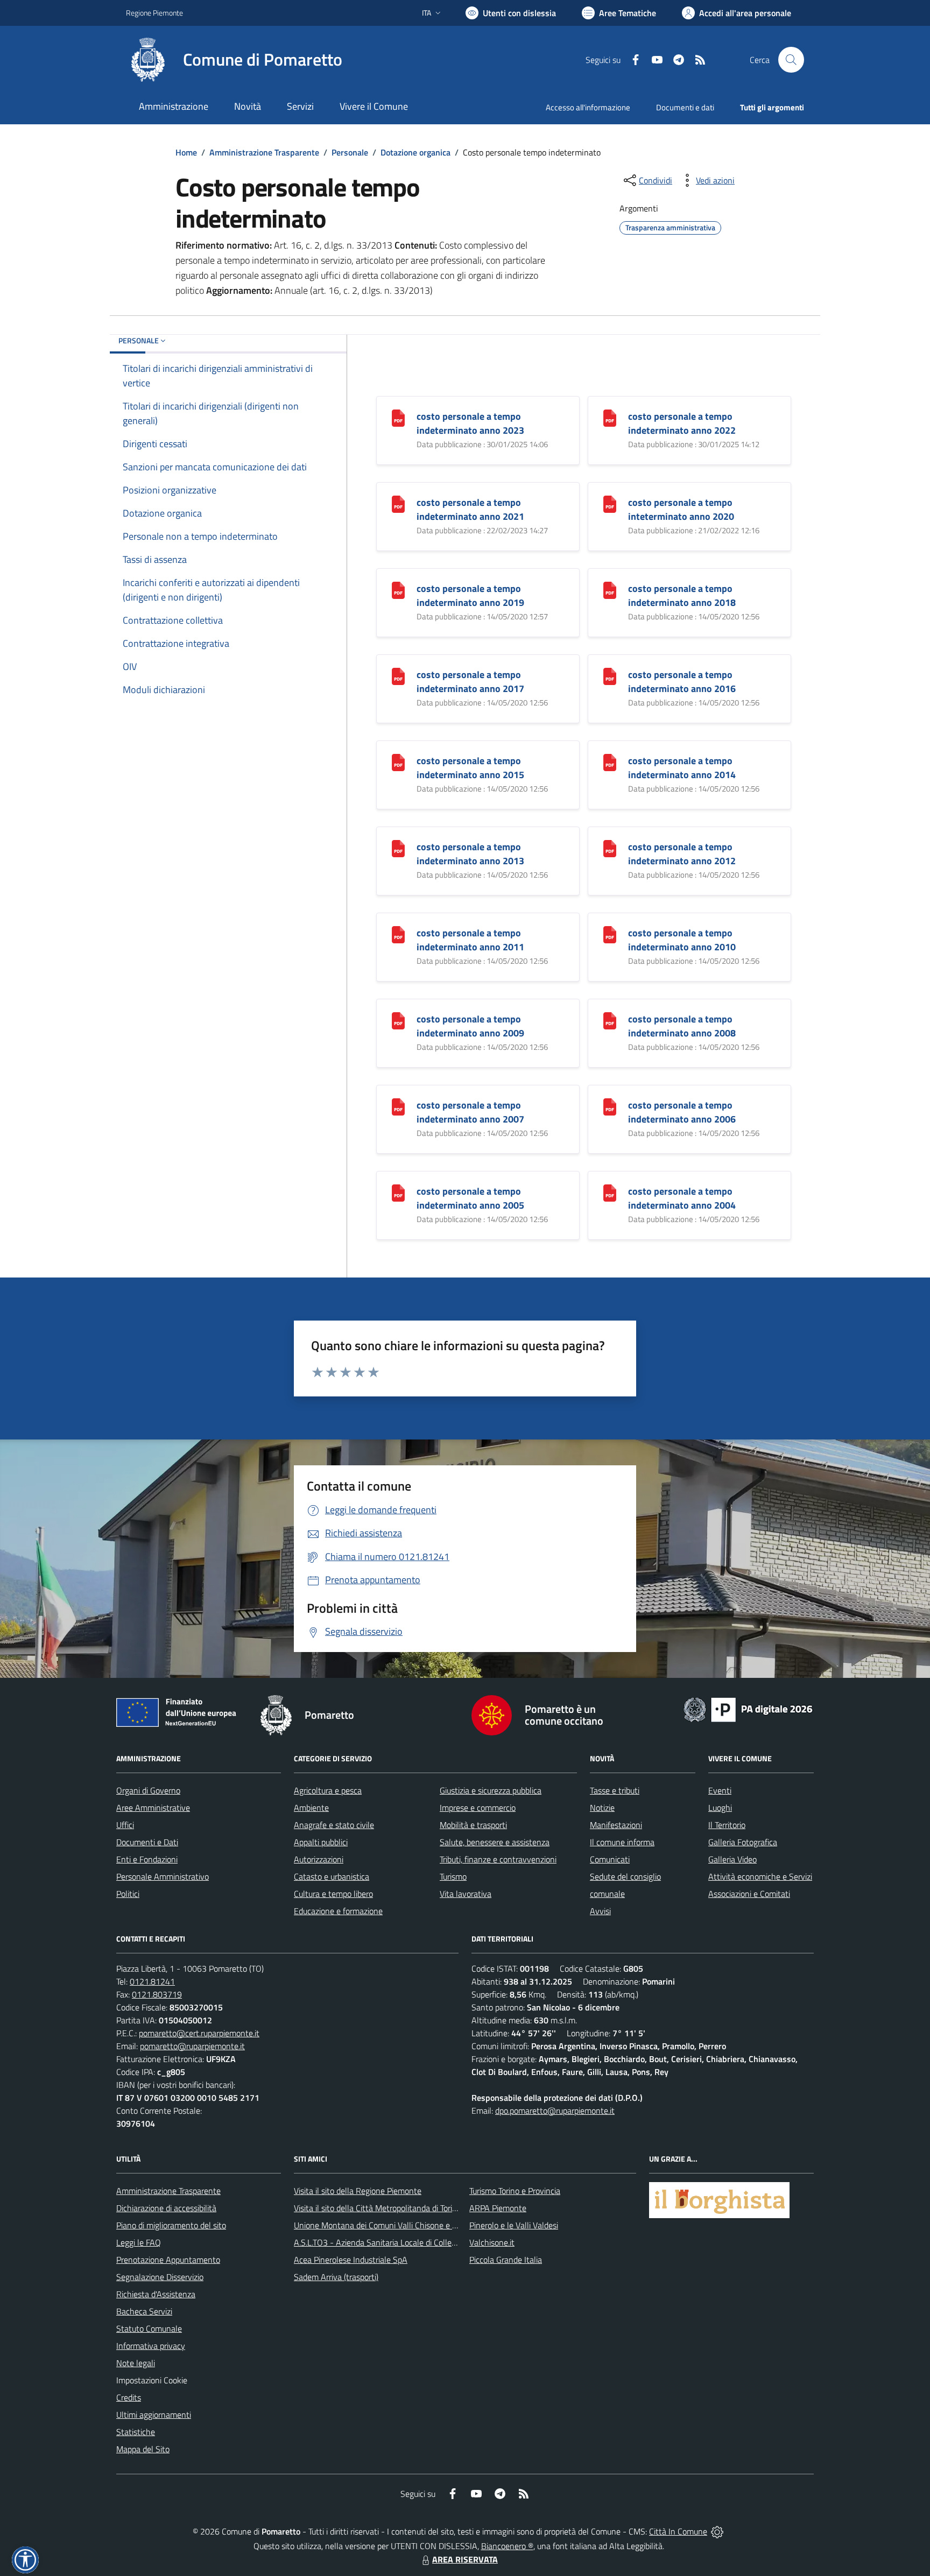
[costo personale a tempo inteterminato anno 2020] (610, 503)
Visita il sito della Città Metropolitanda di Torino (378, 2208)
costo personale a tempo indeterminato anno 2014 (682, 768)
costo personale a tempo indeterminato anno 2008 (682, 1026)
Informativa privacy (151, 2346)
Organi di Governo (148, 1790)
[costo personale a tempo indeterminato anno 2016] (610, 676)
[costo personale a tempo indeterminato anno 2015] (398, 762)
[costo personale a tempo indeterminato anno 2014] (610, 762)
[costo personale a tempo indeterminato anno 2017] (398, 676)
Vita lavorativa (466, 1894)
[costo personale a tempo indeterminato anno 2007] (398, 1106)
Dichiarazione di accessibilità (166, 2208)
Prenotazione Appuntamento (168, 2260)
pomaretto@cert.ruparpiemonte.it (199, 2033)
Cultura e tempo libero (333, 1894)
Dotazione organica (415, 152)
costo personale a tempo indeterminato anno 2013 (470, 854)
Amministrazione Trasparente (264, 152)
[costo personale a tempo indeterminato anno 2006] (610, 1106)
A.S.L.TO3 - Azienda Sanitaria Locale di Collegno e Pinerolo (398, 2242)
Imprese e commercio (478, 1808)
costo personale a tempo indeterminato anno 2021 (470, 509)
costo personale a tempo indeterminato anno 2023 (470, 423)
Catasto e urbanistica (332, 1876)
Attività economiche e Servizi (760, 1876)
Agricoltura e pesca (328, 1790)
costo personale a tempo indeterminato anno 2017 (470, 682)
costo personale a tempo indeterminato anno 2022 (682, 423)
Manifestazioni (616, 1825)
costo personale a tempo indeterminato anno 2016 (682, 682)
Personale (350, 152)
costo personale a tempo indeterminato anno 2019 (470, 595)
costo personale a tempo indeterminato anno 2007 (470, 1112)
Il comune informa (622, 1842)
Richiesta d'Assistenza (156, 2294)
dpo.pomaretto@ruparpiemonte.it (555, 2111)
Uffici (125, 1825)
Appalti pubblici (321, 1842)
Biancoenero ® (507, 2546)
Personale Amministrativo (163, 1876)
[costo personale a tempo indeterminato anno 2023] (398, 417)
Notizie (602, 1808)
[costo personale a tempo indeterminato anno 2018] (610, 590)
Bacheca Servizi (144, 2311)
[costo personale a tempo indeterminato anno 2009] (398, 1020)
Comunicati (610, 1859)
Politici (128, 1894)
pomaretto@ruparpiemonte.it (192, 2046)
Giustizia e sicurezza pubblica (491, 1790)
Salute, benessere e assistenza (495, 1842)
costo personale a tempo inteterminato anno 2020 (681, 509)
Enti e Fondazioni (147, 1859)
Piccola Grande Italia (506, 2260)
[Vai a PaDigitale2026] (748, 1709)
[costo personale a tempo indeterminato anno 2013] (398, 848)
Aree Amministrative (153, 1808)
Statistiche (136, 2432)
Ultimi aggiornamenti (154, 2415)
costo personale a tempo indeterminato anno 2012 (682, 854)
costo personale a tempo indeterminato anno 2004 (682, 1198)
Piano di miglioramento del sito (171, 2225)
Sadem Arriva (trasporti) (336, 2277)
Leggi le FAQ (139, 2242)
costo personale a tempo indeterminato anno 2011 (470, 940)
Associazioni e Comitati (749, 1894)
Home (186, 152)
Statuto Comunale (149, 2328)
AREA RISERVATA (465, 2559)
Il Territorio (727, 1825)
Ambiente (311, 1808)
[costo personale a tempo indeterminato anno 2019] (398, 590)
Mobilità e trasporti (473, 1825)
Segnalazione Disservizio (160, 2277)
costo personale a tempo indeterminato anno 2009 (470, 1026)
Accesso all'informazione (588, 107)
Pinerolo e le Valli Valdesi (514, 2225)
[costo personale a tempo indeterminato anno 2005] (398, 1192)
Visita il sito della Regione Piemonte (358, 2191)
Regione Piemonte (154, 13)
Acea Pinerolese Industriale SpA (351, 2260)
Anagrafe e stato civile (334, 1825)
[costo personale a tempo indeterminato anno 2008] (610, 1020)
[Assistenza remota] (717, 2531)
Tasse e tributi (615, 1790)
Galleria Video (732, 1859)
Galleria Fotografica (743, 1842)
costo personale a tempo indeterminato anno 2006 (682, 1112)
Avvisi (600, 1911)
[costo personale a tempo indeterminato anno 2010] (610, 934)
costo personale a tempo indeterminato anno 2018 (682, 595)
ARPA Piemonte (498, 2208)
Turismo (453, 1876)
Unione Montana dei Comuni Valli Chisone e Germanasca (395, 2225)
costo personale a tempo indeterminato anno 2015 (470, 768)
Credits (129, 2397)
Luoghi (720, 1808)
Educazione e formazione (338, 1911)
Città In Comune (678, 2531)
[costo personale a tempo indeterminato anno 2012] (610, 848)
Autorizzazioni (319, 1859)
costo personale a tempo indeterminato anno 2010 (682, 940)
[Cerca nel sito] (791, 60)
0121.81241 (152, 1981)
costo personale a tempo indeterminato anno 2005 (470, 1198)
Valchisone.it (492, 2242)
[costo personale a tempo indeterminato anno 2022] (610, 417)
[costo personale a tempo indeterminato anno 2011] (398, 934)
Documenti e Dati (147, 1842)
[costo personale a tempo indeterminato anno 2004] (610, 1192)
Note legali (136, 2363)
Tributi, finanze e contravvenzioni (498, 1859)
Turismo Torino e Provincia (515, 2191)
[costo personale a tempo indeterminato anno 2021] (398, 503)
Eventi (720, 1790)
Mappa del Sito (143, 2449)
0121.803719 (157, 1994)
